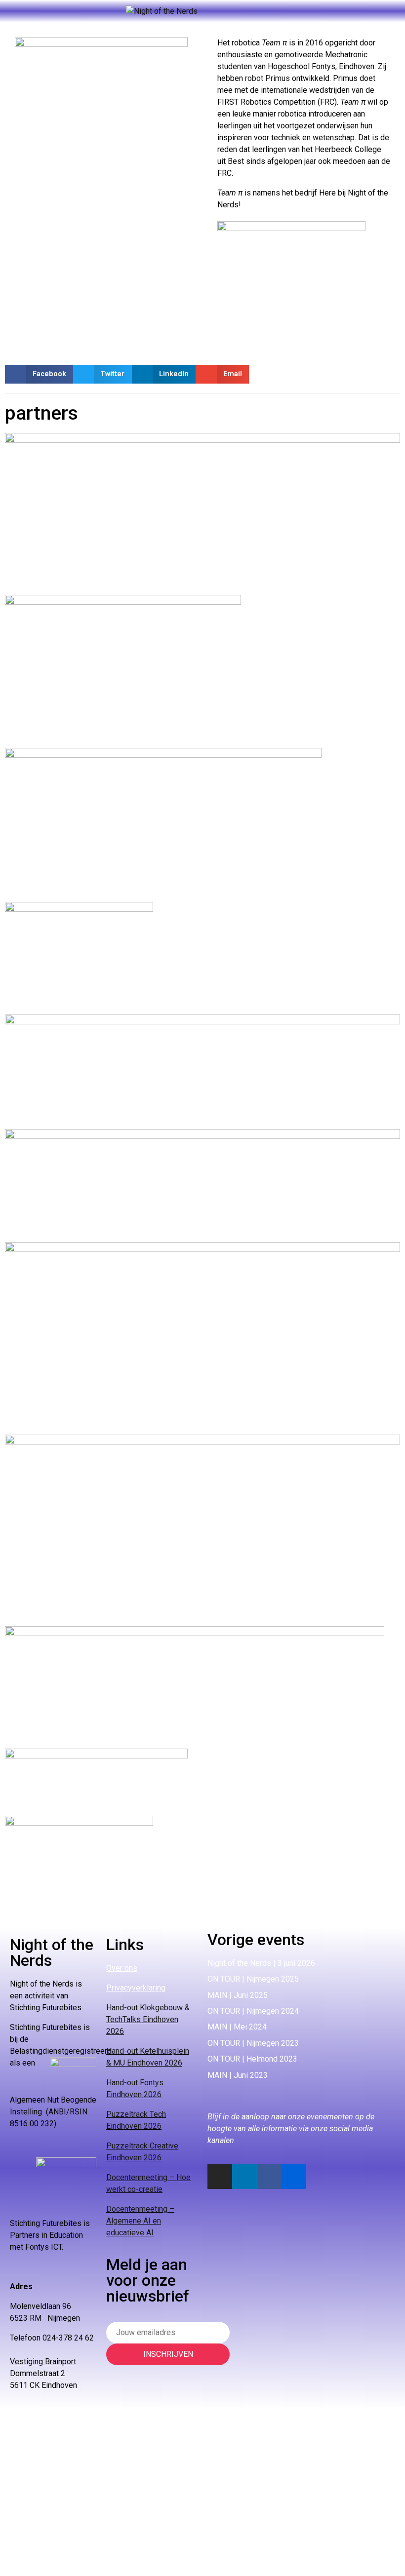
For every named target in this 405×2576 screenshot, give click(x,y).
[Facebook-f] (269, 2177)
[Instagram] (220, 2177)
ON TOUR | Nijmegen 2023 (253, 2043)
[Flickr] (294, 2177)
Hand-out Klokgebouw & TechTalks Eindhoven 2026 (148, 2019)
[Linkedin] (244, 2177)
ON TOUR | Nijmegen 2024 (253, 2011)
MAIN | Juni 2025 (238, 1995)
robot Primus (267, 78)
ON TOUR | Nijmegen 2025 (253, 1979)
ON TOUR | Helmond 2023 (252, 2059)
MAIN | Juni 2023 (238, 2075)
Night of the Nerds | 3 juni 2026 (261, 1963)
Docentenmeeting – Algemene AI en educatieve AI (140, 2221)
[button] (39, 374)
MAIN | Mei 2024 (237, 2027)
